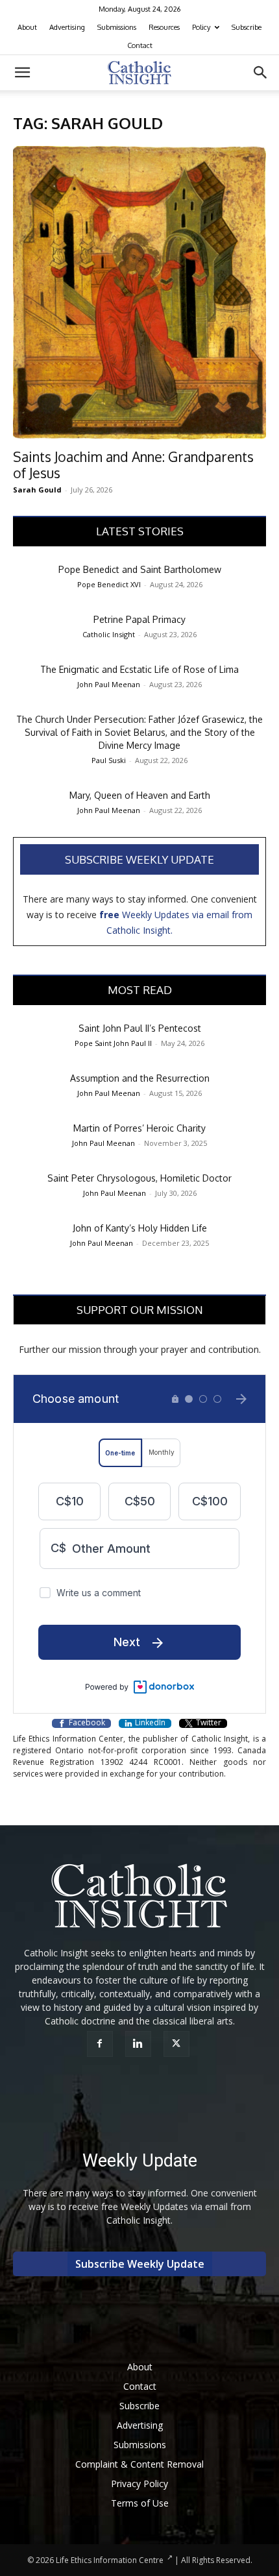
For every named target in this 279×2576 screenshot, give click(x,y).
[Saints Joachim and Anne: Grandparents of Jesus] (139, 293)
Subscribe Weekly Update (139, 859)
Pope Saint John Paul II (113, 1043)
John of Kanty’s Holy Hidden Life (140, 1228)
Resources (164, 27)
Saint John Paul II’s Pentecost (140, 1028)
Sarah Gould (37, 490)
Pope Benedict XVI (109, 584)
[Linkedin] (140, 2044)
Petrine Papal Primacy (139, 619)
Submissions (117, 27)
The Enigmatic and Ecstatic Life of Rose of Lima (139, 669)
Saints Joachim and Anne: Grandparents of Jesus (133, 465)
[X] (178, 2044)
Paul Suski (109, 760)
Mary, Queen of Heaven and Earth (140, 795)
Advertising (67, 27)
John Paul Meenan (109, 684)
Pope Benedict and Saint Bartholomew (140, 569)
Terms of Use (140, 2503)
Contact (140, 45)
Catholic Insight (109, 634)
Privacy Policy (139, 2484)
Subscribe (247, 27)
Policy (201, 27)
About (27, 27)
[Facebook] (102, 2044)
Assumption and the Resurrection (140, 1078)
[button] (22, 73)
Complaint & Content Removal (139, 2464)
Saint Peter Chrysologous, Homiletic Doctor (139, 1178)
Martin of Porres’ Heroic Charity (139, 1128)
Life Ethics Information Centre (110, 2560)
